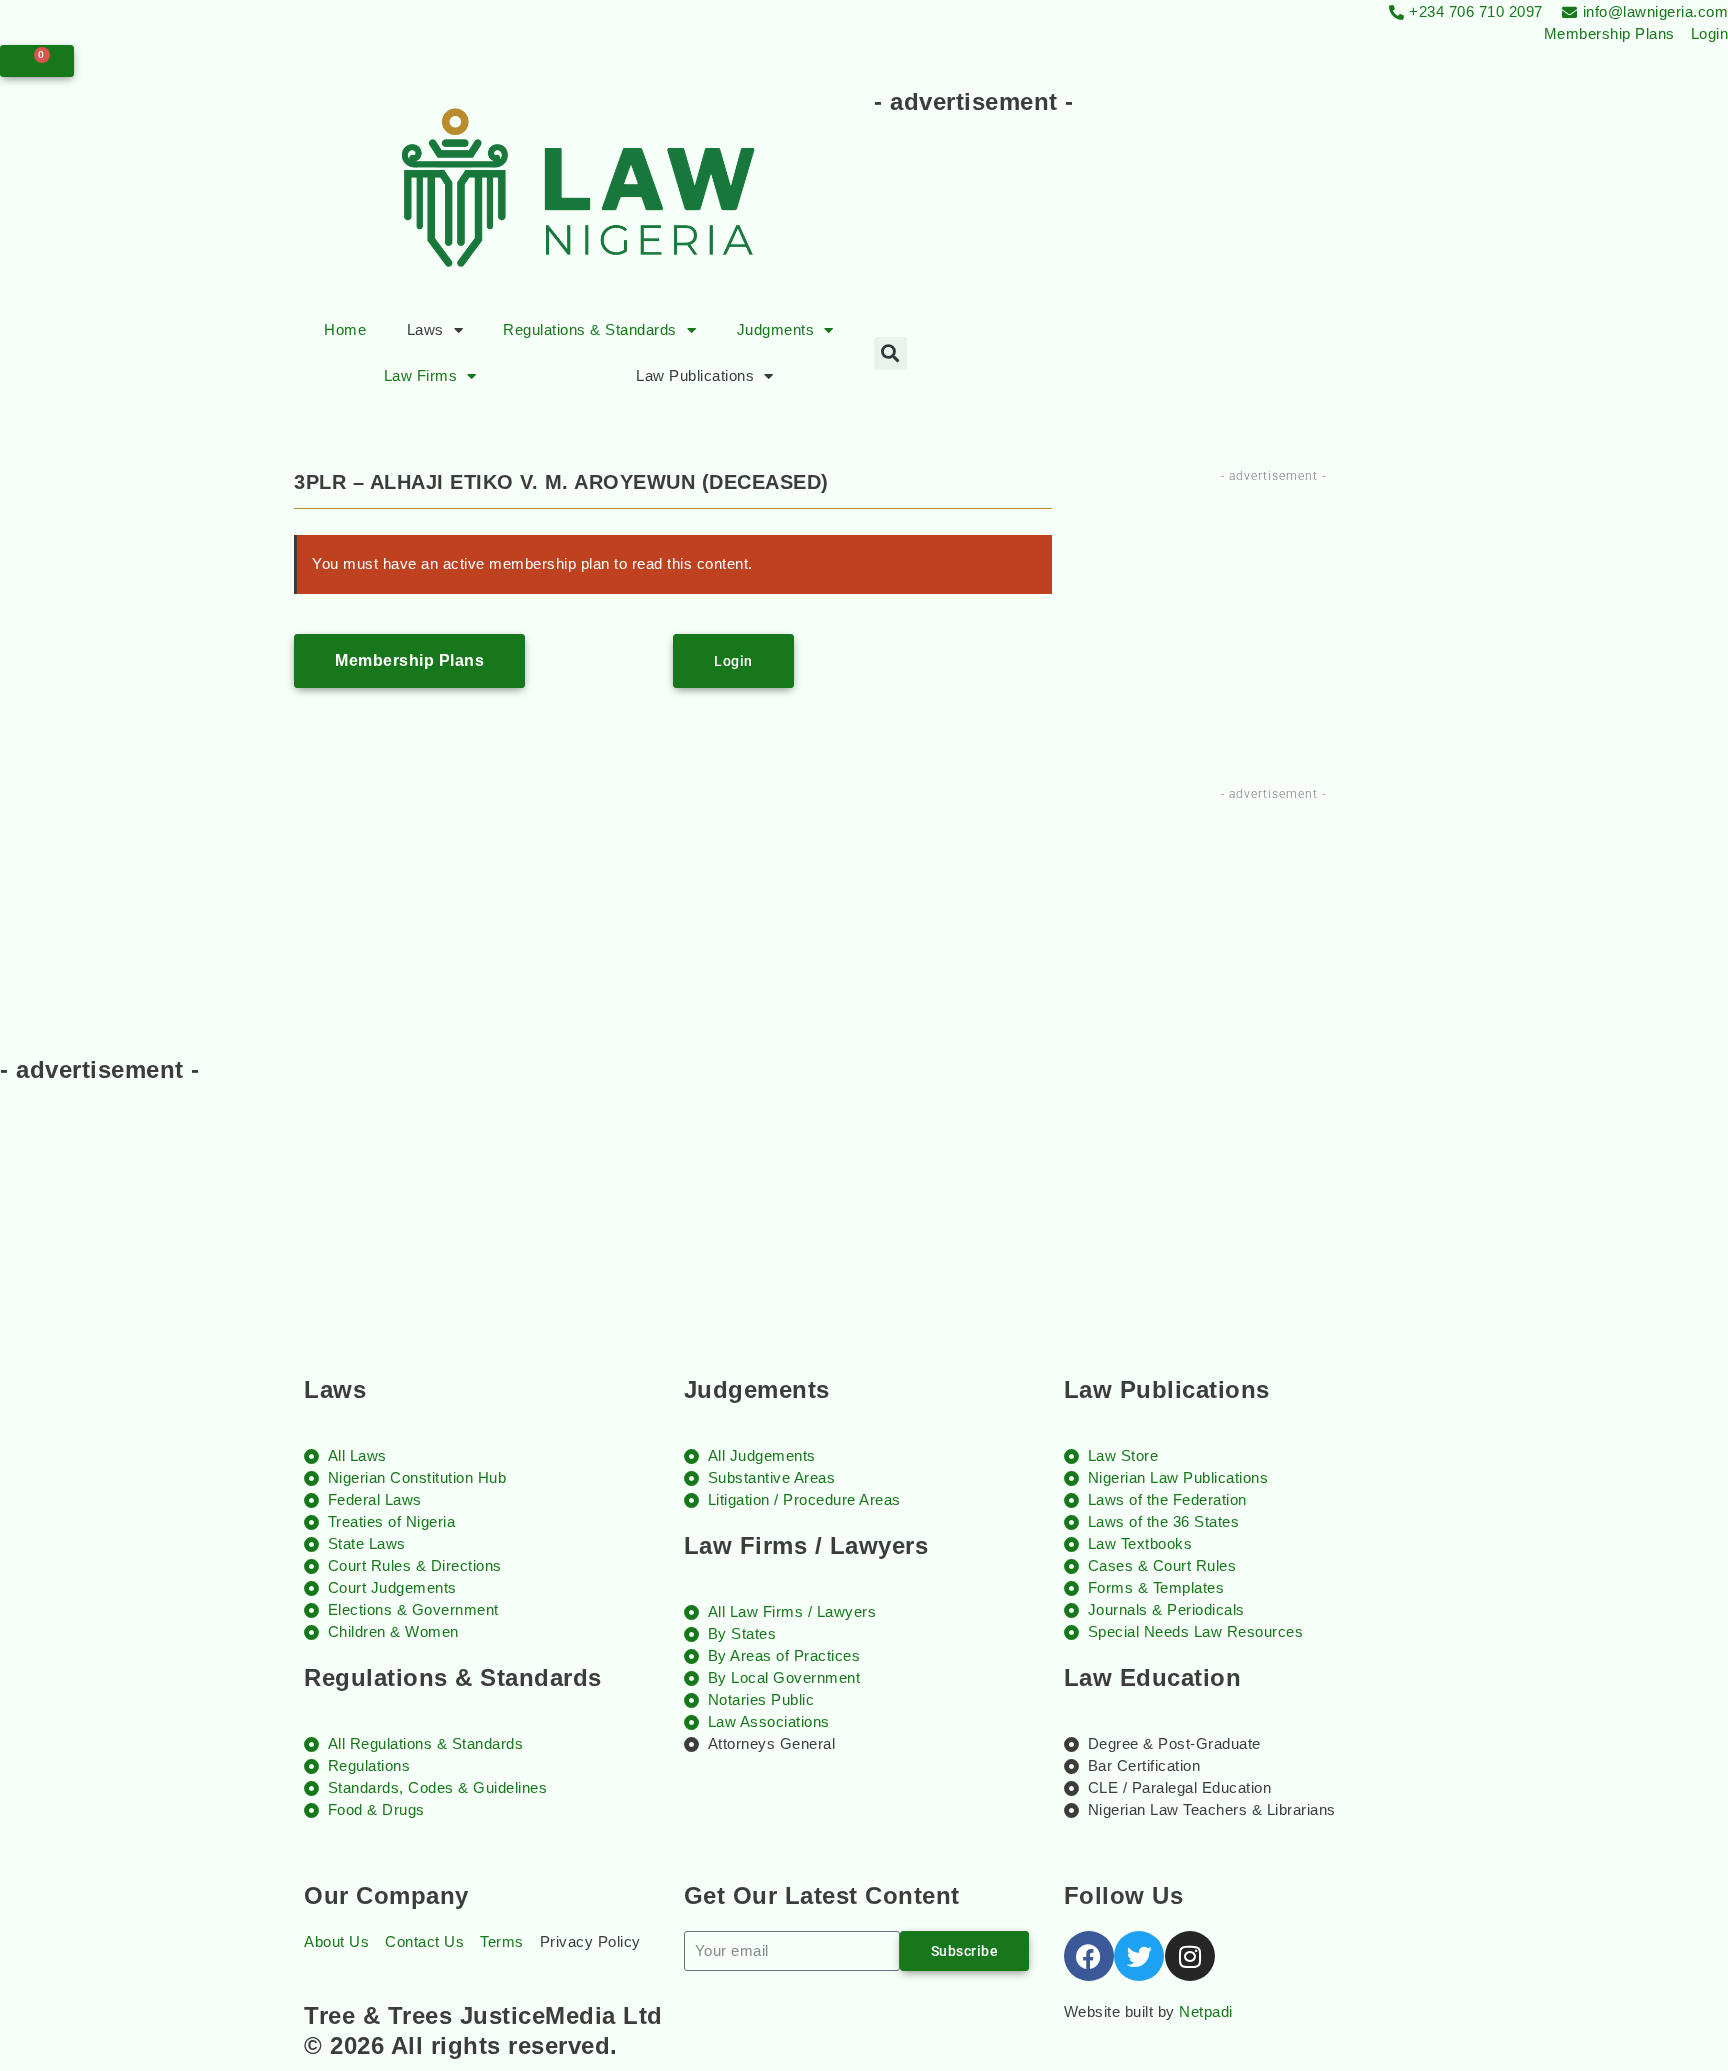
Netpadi (1206, 2011)
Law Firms (421, 375)
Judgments (776, 329)
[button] (890, 353)
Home (345, 329)
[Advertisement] (1238, 182)
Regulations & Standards (590, 329)
